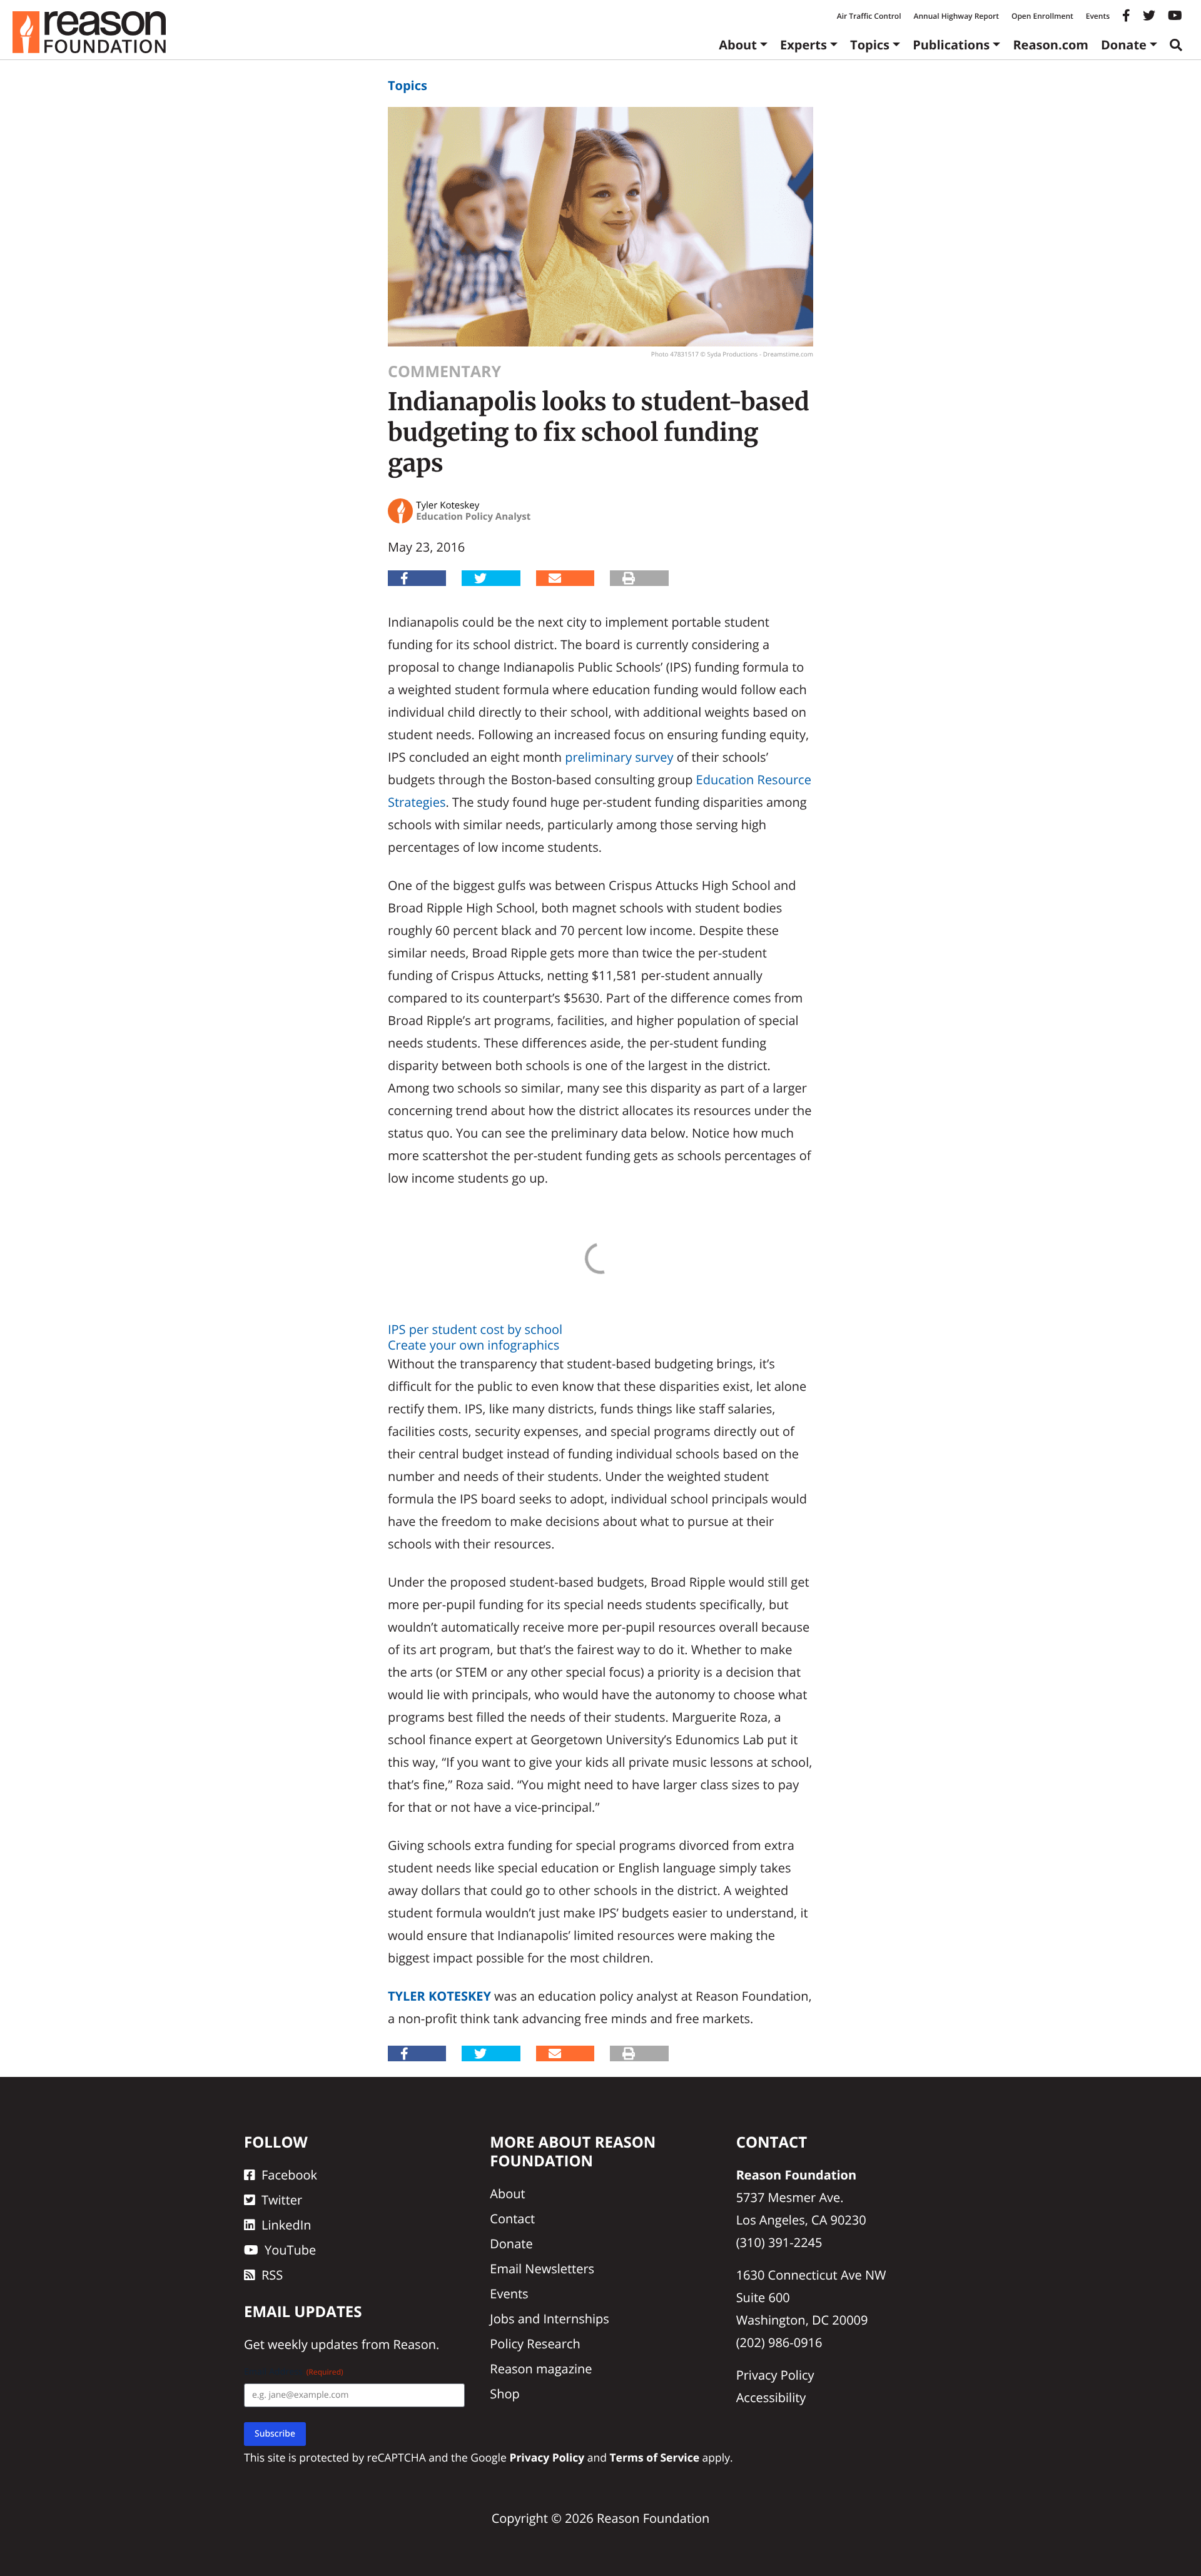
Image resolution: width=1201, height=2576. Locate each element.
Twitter (282, 2200)
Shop (505, 2394)
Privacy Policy (775, 2375)
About (738, 45)
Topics (870, 45)
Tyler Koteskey (439, 1996)
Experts (803, 45)
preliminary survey (619, 757)
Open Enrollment (1042, 16)
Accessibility (771, 2397)
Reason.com (1051, 45)
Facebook (289, 2175)
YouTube (290, 2250)
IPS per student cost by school (475, 1329)
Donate (1124, 45)
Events (1098, 16)
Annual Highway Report (956, 16)
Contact (512, 2219)
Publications (951, 45)
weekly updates (313, 2344)
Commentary (444, 371)
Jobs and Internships (549, 2319)
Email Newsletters (542, 2269)
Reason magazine (541, 2369)
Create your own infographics (474, 1345)
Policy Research (535, 2344)
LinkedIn (286, 2225)
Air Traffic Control (869, 16)
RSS (272, 2275)
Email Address (294, 2372)
